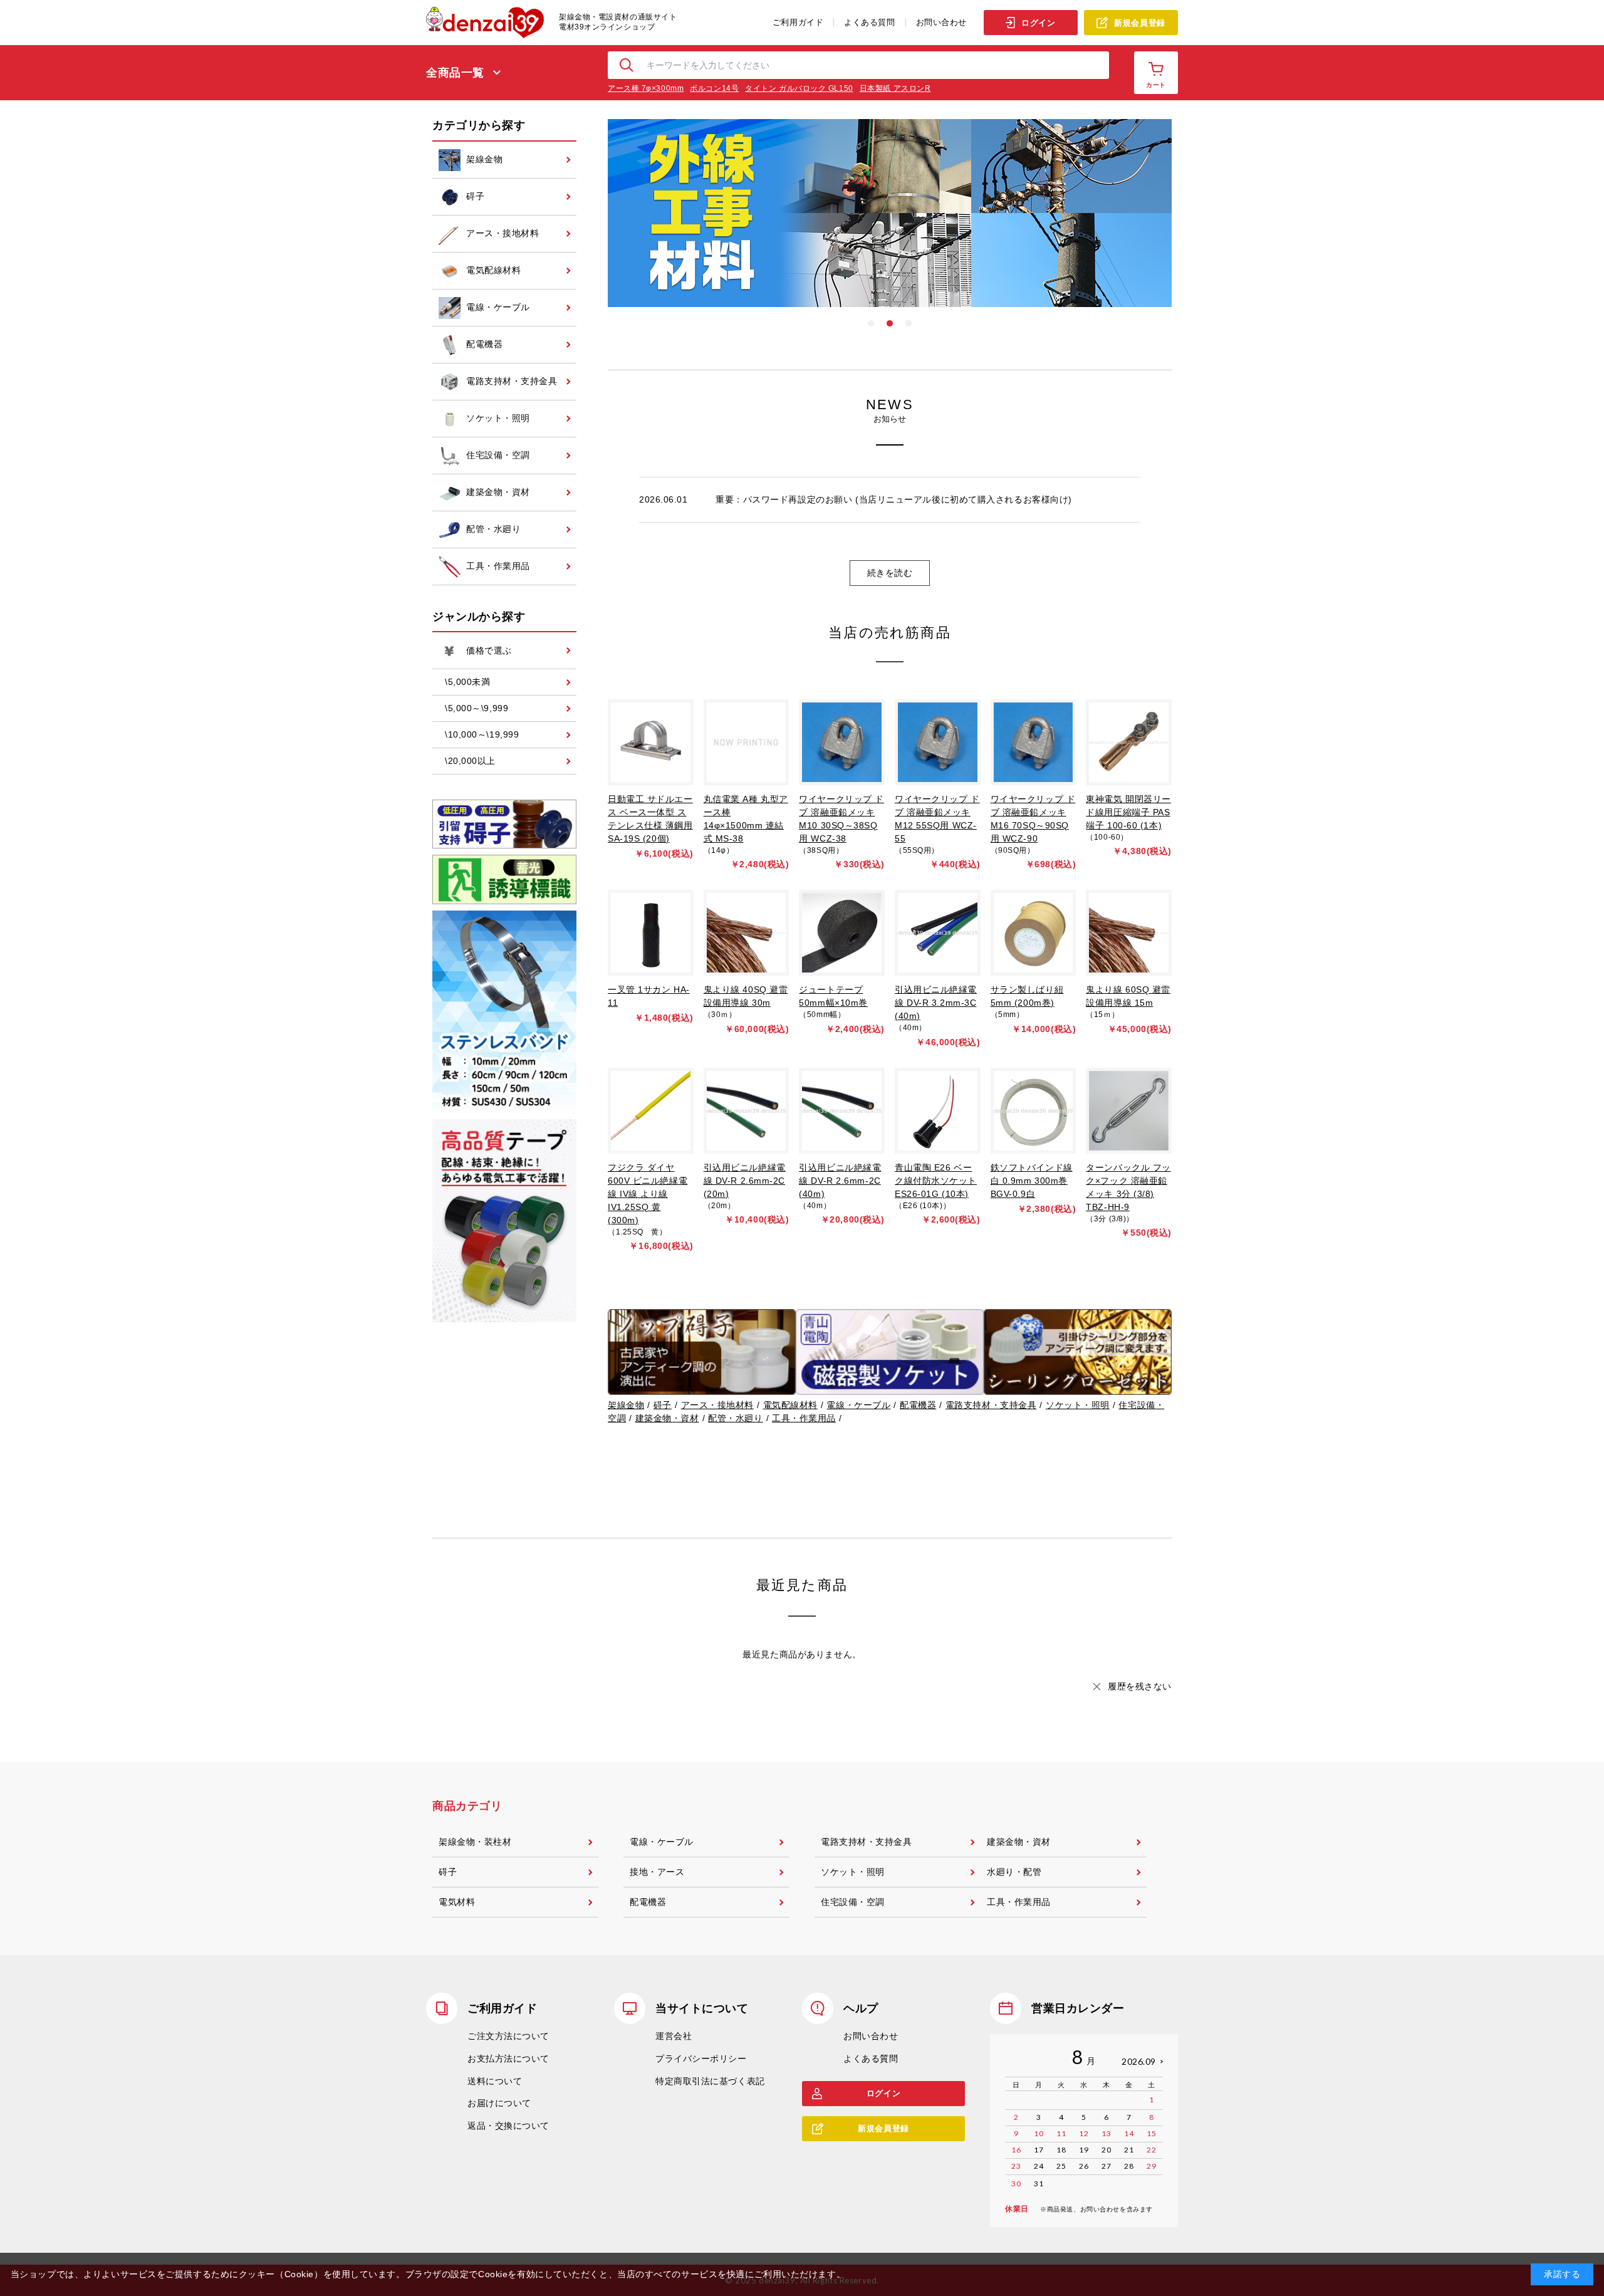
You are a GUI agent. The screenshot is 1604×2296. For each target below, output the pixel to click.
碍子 (663, 1405)
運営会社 (674, 2036)
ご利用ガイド (798, 22)
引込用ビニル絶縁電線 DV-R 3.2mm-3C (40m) (936, 1003)
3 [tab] (909, 323)
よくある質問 (869, 22)
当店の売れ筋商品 (890, 633)
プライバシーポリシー (701, 2059)
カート (1156, 85)
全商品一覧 (455, 73)
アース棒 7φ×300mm (646, 88)
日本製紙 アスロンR (895, 88)
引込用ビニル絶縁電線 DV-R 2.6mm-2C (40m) (840, 1181)
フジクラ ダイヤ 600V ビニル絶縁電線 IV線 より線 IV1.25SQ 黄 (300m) (648, 1194)
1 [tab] (871, 323)
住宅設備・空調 (853, 1902)
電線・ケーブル (858, 1405)
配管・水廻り (735, 1418)
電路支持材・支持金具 (991, 1405)
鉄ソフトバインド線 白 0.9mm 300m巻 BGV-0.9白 (1032, 1181)
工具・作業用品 (804, 1418)
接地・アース (657, 1872)
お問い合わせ (941, 22)
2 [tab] (890, 323)
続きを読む (890, 573)
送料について (495, 2081)
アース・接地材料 (717, 1405)
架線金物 (626, 1405)
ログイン (1038, 23)
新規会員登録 (1139, 23)
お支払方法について (508, 2059)
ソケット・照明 (1078, 1405)
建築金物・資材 (667, 1418)
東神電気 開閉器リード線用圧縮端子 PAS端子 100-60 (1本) (1128, 812)
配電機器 (918, 1405)
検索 (627, 65)
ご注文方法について (508, 2036)
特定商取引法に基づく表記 (710, 2081)
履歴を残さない (1140, 1686)
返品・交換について (508, 2126)
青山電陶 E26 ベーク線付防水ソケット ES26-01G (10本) (936, 1181)
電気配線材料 (790, 1405)
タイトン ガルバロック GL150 (799, 88)
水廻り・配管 (1014, 1872)
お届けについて (499, 2103)
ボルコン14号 (714, 88)
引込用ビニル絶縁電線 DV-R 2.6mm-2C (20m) (745, 1181)
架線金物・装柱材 (475, 1842)
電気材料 (457, 1902)
